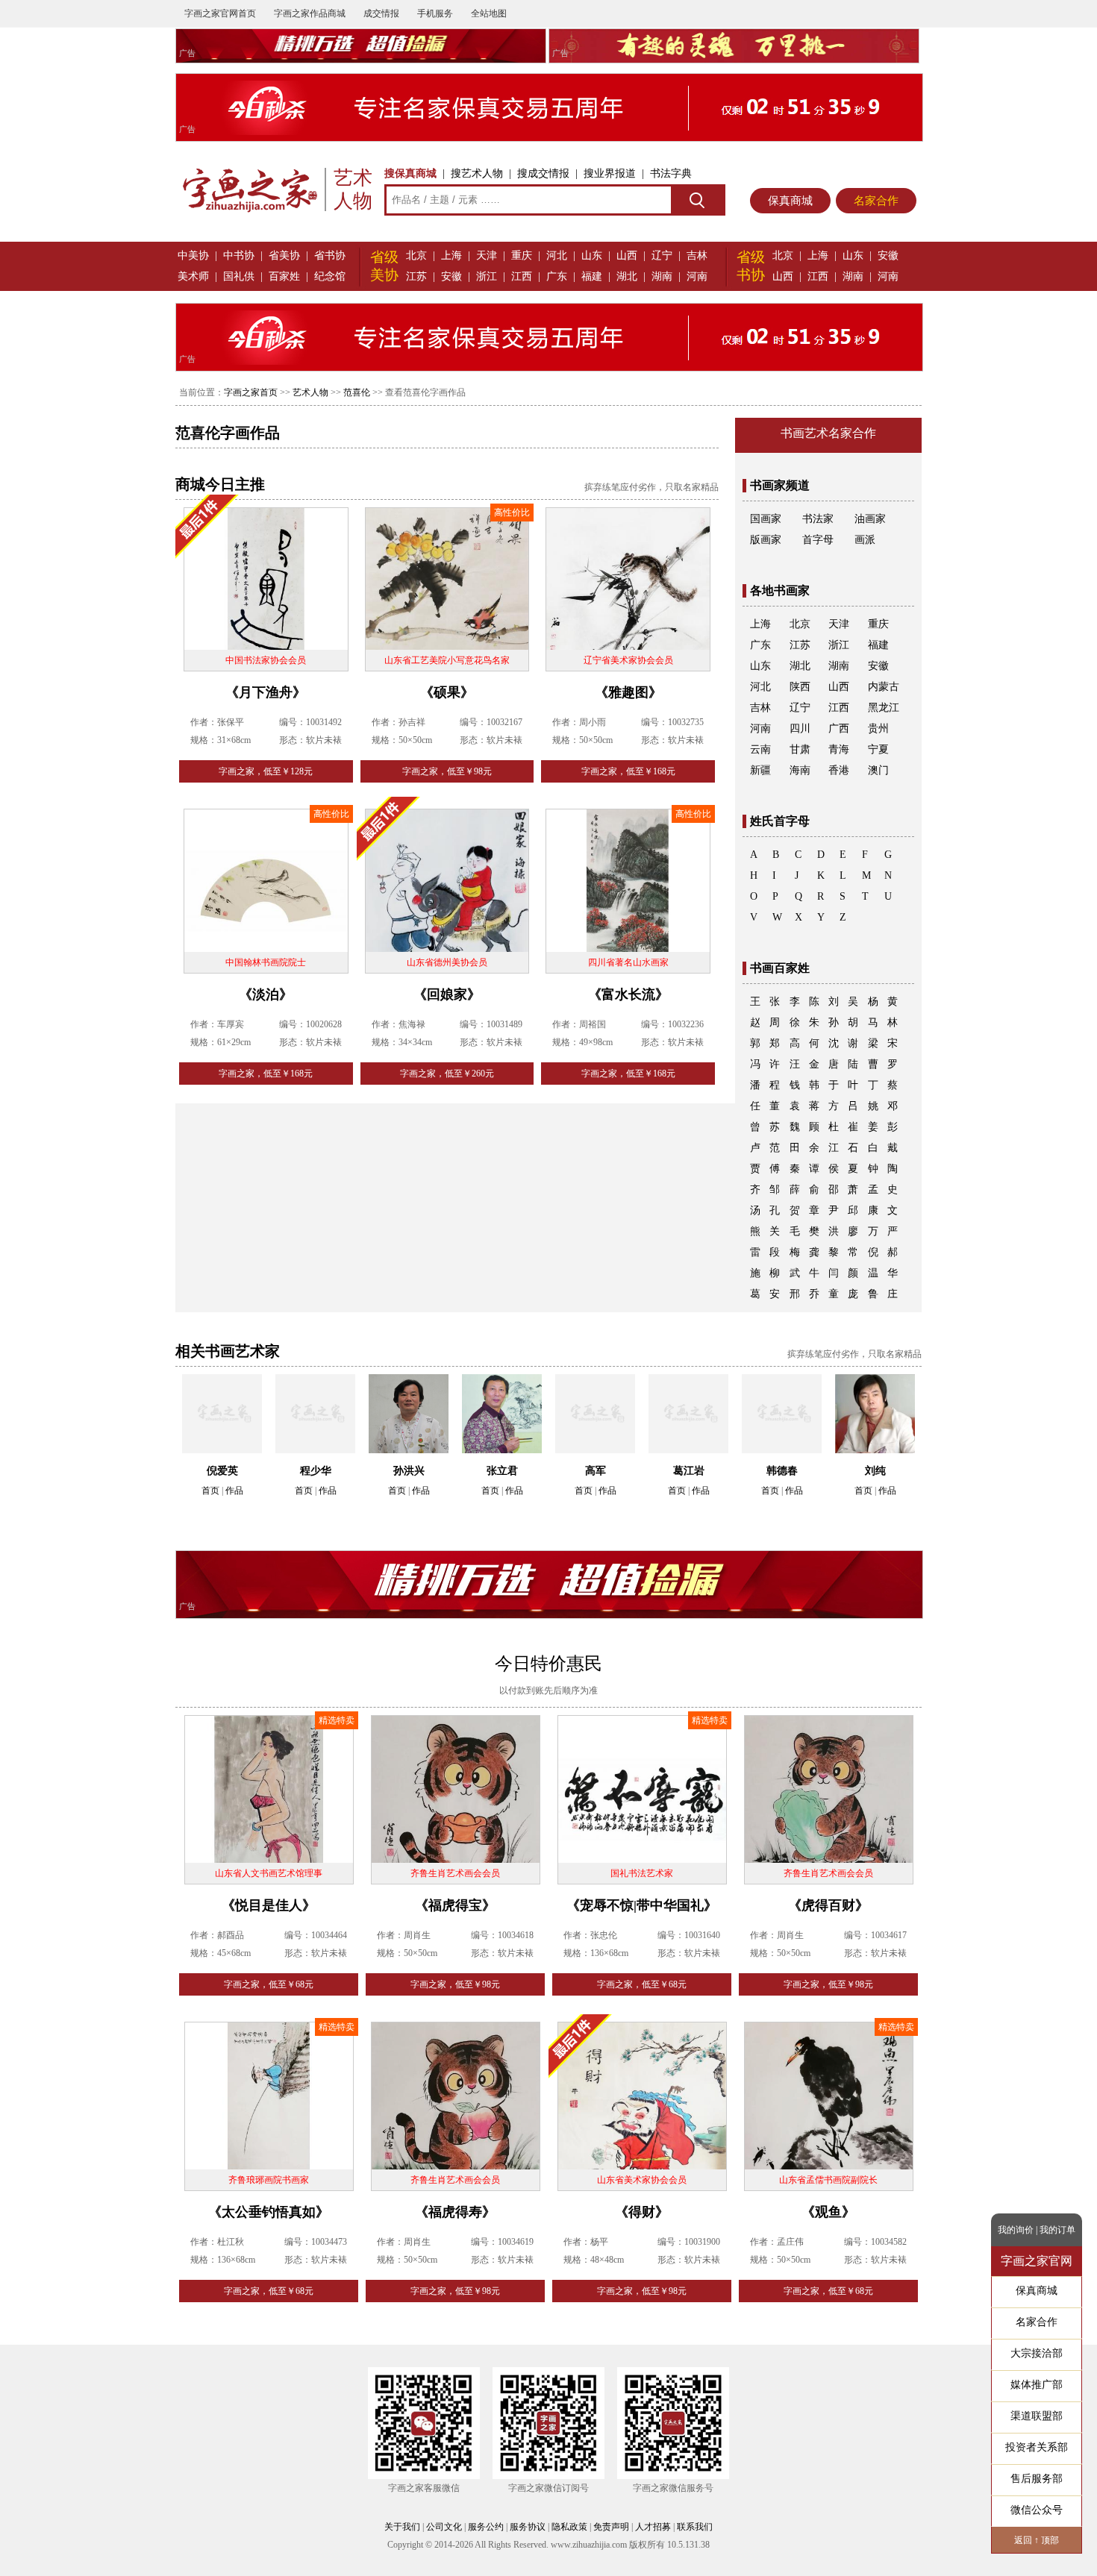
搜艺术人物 (477, 173)
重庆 (522, 256)
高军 (596, 1471)
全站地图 (489, 13)
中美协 (193, 256)
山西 (627, 256)
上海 (451, 256)
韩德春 (782, 1471)
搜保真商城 (410, 173)
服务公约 (486, 2527)
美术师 (193, 276)
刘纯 (875, 1471)
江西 (522, 276)
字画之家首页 (251, 392)
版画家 (766, 540)
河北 (557, 256)
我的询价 (1016, 2230)
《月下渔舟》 (266, 692)
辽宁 (662, 256)
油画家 (870, 519)
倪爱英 (222, 1471)
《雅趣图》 (628, 692)
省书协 (330, 256)
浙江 (487, 276)
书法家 (818, 519)
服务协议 (528, 2527)
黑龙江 (884, 708)
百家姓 (284, 276)
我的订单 (1057, 2230)
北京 (416, 256)
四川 (800, 728)
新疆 (760, 770)
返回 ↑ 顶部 (1037, 2540)
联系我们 (695, 2527)
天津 (487, 256)
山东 (592, 256)
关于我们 (402, 2527)
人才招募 (653, 2527)
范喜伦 (357, 392)
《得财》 (642, 2212)
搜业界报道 (610, 173)
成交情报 (381, 13)
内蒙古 (884, 687)
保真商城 (790, 201)
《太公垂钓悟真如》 (269, 2212)
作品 (234, 1491)
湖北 (627, 276)
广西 (839, 728)
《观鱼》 (828, 2212)
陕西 (800, 687)
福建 (592, 276)
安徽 (451, 276)
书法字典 (671, 173)
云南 (760, 749)
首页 (210, 1491)
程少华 (316, 1471)
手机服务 (435, 13)
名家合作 (876, 201)
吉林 (697, 256)
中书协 (239, 256)
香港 (839, 770)
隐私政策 (569, 2527)
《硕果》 (447, 692)
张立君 (502, 1471)
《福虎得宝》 (455, 1905)
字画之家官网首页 (220, 13)
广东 (557, 276)
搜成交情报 (543, 173)
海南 (800, 770)
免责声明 (611, 2527)
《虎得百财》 (828, 1905)
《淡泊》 (266, 994)
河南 (697, 276)
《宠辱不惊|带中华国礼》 (642, 1905)
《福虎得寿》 (455, 2212)
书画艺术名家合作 (828, 433)
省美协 (284, 256)
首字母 (818, 540)
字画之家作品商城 (310, 13)
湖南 (662, 276)
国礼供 (239, 276)
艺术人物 (310, 392)
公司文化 (444, 2527)
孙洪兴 (409, 1471)
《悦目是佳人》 (269, 1905)
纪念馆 (330, 276)
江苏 (416, 276)
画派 (865, 540)
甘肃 (800, 749)
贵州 (878, 728)
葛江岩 (689, 1471)
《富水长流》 (628, 994)
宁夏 (878, 749)
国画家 (766, 519)
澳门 (878, 770)
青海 (839, 749)
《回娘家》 (447, 994)
